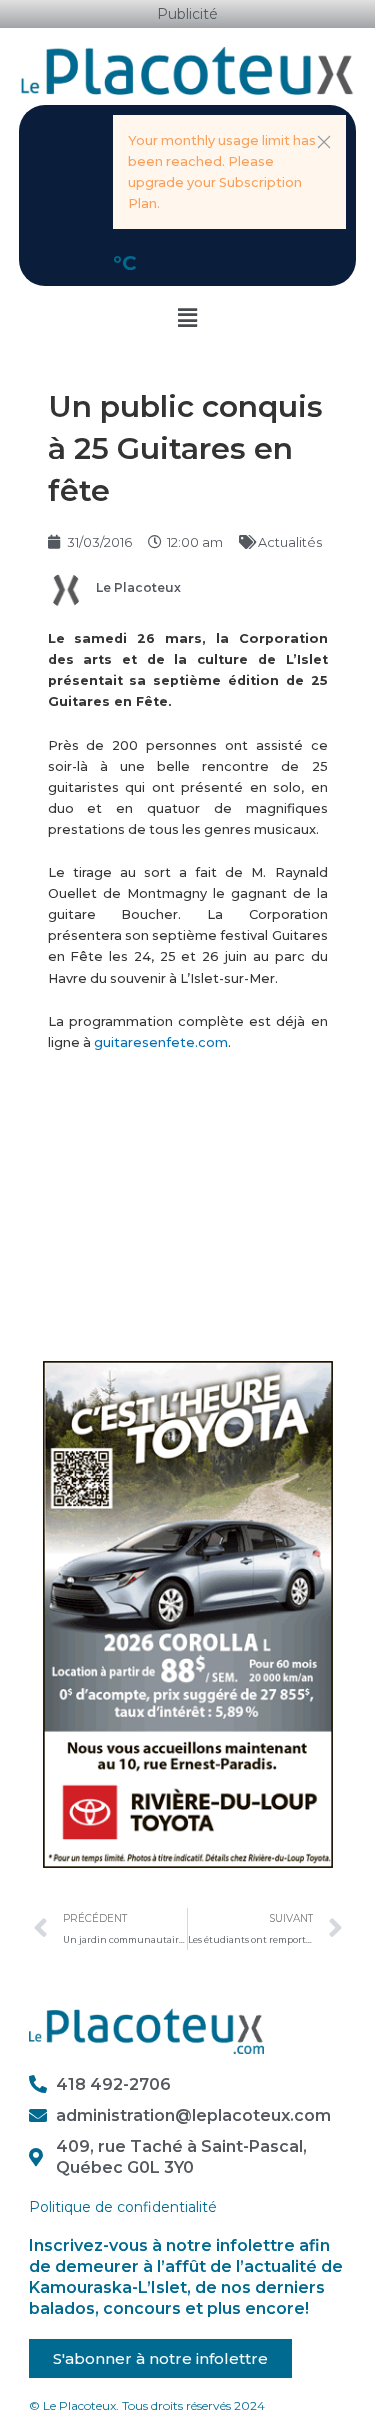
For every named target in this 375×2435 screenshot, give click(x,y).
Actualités (290, 542)
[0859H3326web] (188, 1613)
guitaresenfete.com (161, 1042)
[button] (324, 142)
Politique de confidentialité (123, 2207)
